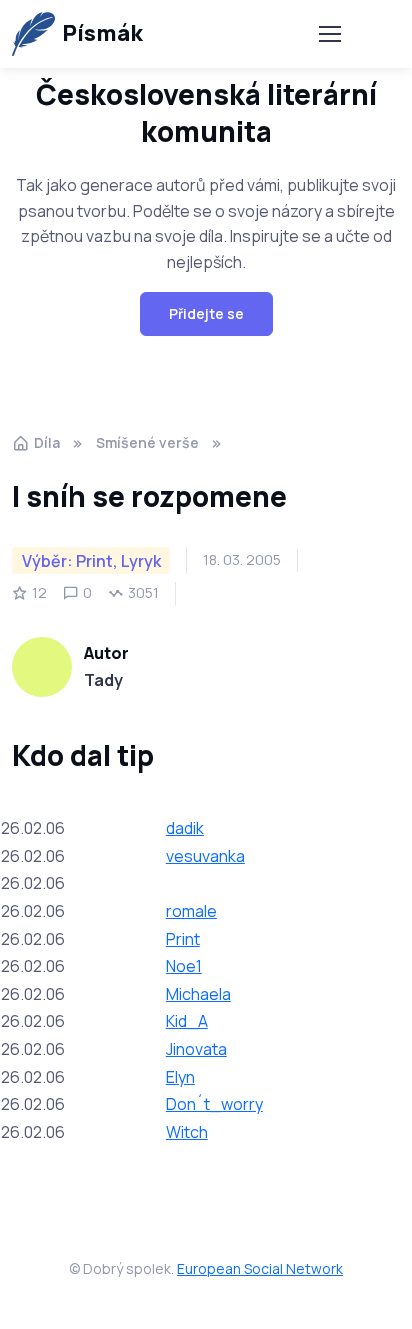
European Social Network (260, 1268)
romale (191, 911)
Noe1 (184, 966)
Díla (47, 442)
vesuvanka (205, 856)
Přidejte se (206, 313)
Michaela (198, 994)
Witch (187, 1132)
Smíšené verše (147, 442)
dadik (185, 828)
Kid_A (187, 1021)
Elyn (180, 1077)
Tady (103, 680)
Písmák (102, 33)
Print (183, 939)
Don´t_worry (214, 1104)
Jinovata (196, 1049)
